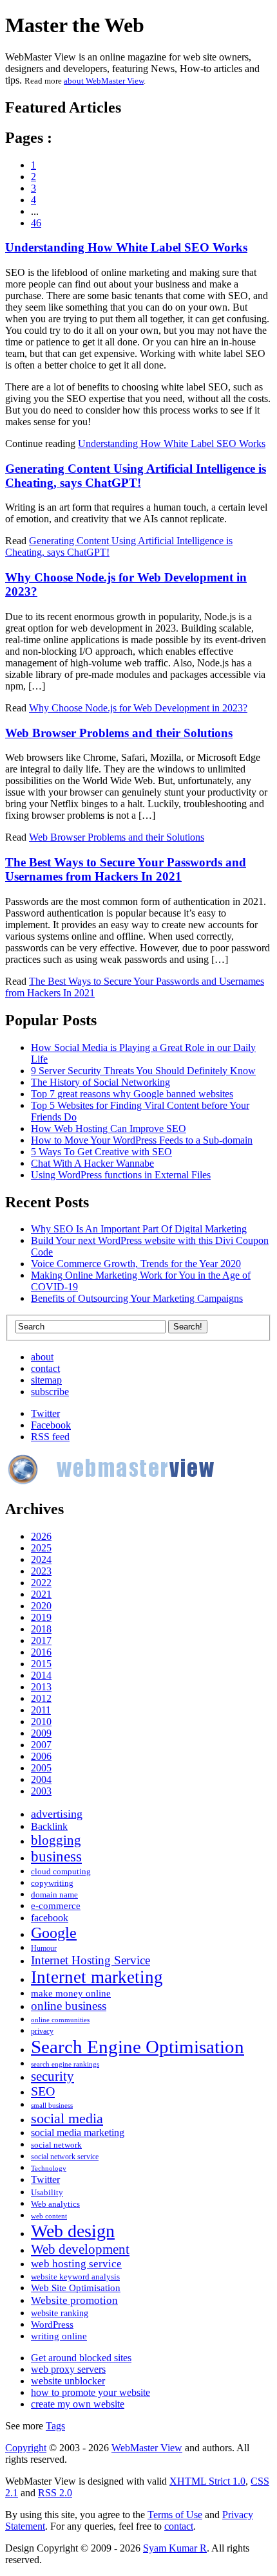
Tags (55, 2426)
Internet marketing (97, 1977)
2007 (41, 1745)
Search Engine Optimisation (138, 2047)
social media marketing (78, 2133)
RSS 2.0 (55, 2493)
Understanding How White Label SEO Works (126, 247)
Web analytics (55, 2204)
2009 (41, 1733)
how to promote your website (91, 2392)
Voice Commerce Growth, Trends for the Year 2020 (136, 1264)
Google (54, 1933)
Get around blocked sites (81, 2358)
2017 (41, 1640)
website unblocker (68, 2381)
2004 (41, 1779)
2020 (41, 1606)
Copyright (26, 2448)
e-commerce (56, 1905)
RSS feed (50, 1437)
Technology (49, 2169)
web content (49, 2216)
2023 (41, 1571)
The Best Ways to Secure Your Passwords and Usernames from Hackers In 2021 (126, 869)
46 (36, 223)
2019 (41, 1617)
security (53, 2076)
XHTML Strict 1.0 (207, 2481)
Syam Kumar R (175, 2548)
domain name (54, 1895)
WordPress (52, 2324)
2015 (41, 1664)
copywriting (52, 1883)
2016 (41, 1652)
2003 (41, 1791)
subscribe (50, 1392)
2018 (41, 1629)
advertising (57, 1814)
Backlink (49, 1826)
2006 (41, 1756)
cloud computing (61, 1872)
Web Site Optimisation (76, 2288)
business (56, 1857)
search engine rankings (65, 2064)
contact (45, 1368)
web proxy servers (68, 2369)
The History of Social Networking (100, 1082)
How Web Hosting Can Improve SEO (109, 1128)
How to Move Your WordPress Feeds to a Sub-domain (142, 1140)
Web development (80, 2249)
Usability (47, 2192)
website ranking (60, 2313)
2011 (41, 1710)
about (42, 1357)
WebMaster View (147, 2448)
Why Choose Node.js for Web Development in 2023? (138, 708)
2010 (41, 1722)
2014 (41, 1675)
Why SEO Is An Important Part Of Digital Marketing (139, 1229)
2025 (41, 1548)
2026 (41, 1536)
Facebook (51, 1425)
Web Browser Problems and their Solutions (119, 733)
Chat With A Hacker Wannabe (92, 1163)
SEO (43, 2091)
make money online (71, 1993)
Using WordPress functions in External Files (121, 1175)
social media (67, 2118)
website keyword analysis (75, 2277)
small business (52, 2106)
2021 (41, 1594)
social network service (65, 2157)
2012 (41, 1698)
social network (56, 2145)
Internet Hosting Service (91, 1960)
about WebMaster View (104, 81)
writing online (59, 2336)
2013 (41, 1687)
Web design (73, 2231)
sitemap (46, 1380)
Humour (44, 1949)
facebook (50, 1918)
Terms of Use (175, 2515)
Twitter (45, 1413)
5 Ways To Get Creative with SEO (101, 1152)
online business (69, 2006)
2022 (41, 1583)
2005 (41, 1768)
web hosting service (76, 2264)
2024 (41, 1559)
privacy (42, 2032)
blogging (56, 1840)
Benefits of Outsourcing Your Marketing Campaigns (137, 1298)
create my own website (78, 2404)
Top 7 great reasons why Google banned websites (132, 1094)
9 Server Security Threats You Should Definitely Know (143, 1071)
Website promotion (74, 2300)
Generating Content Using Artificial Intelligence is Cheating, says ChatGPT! (136, 476)
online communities (60, 2020)
